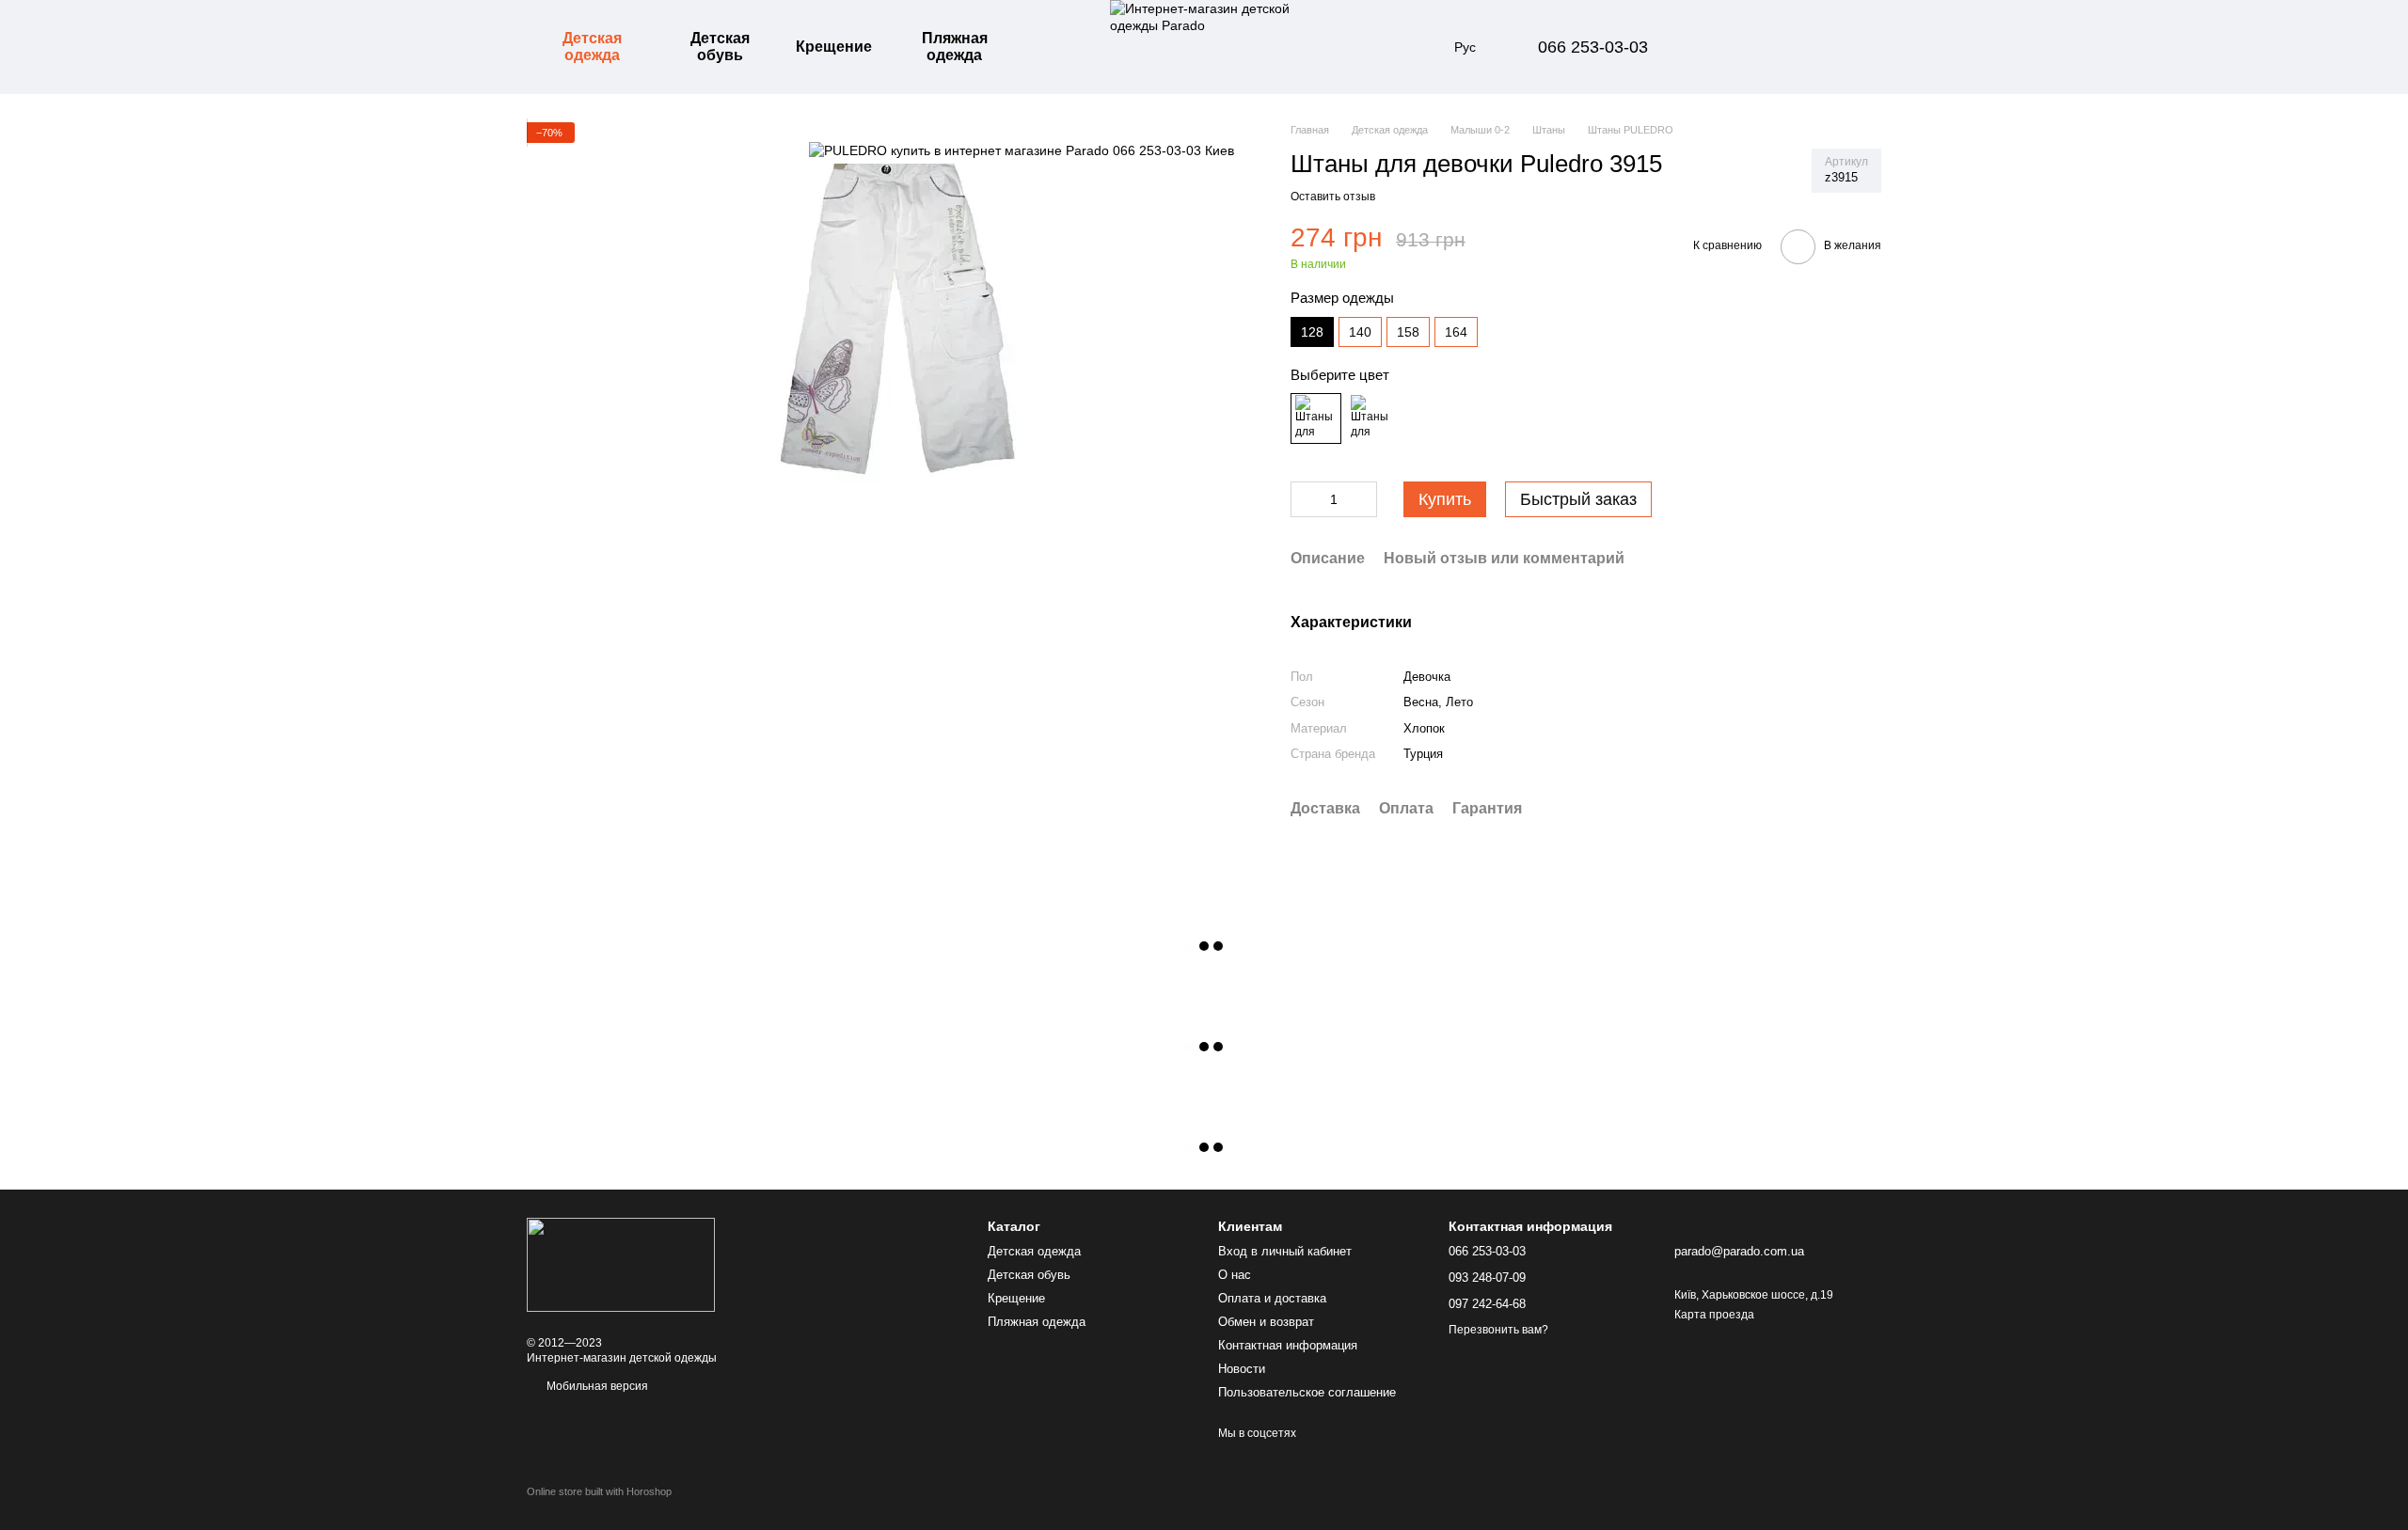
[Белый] (1371, 418)
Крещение (834, 47)
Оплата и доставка (1272, 1298)
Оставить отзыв (1333, 197)
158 (1408, 332)
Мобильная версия (596, 1386)
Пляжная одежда (955, 47)
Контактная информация (1288, 1345)
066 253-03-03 (1593, 47)
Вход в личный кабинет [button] (1285, 1251)
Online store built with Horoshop (599, 1491)
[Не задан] (1316, 418)
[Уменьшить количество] (1305, 499)
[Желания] (1768, 47)
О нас (1235, 1275)
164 (1456, 332)
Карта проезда (1714, 1315)
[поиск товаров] (1057, 47)
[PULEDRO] (1022, 150)
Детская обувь (720, 47)
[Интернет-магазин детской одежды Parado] (621, 1264)
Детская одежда (592, 47)
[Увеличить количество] (1363, 499)
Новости (1242, 1369)
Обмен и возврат (1266, 1322)
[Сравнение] (1719, 47)
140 (1360, 332)
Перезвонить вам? (1498, 1330)
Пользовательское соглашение (1307, 1392)
